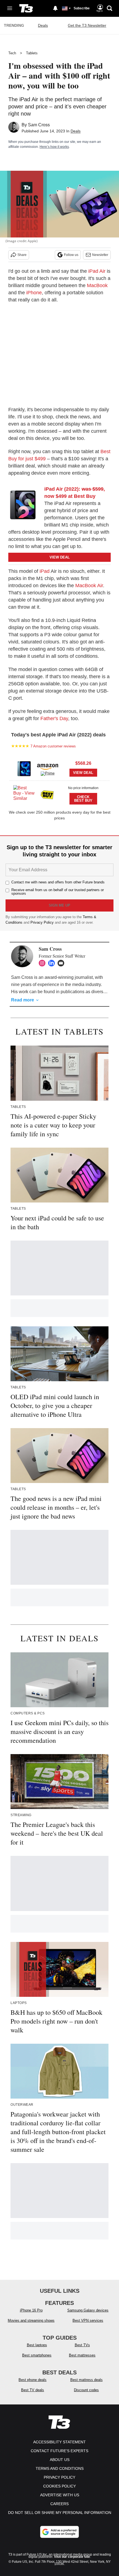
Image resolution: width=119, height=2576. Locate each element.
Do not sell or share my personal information (60, 2513)
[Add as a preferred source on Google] (59, 2532)
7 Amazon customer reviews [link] (53, 746)
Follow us (71, 255)
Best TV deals (33, 2390)
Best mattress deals (86, 2380)
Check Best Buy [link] (83, 799)
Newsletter (100, 255)
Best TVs (82, 2345)
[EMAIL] (62, 963)
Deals (43, 25)
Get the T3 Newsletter (87, 25)
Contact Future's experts (59, 2451)
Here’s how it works (54, 147)
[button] (59, 768)
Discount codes (86, 2390)
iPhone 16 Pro (31, 2310)
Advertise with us (60, 2495)
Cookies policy (59, 2486)
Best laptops (37, 2345)
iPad (45, 571)
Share (22, 255)
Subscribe (82, 8)
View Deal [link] (83, 773)
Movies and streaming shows (31, 2320)
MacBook (97, 285)
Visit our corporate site (72, 2557)
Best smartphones (37, 2355)
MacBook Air (89, 586)
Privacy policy (59, 2477)
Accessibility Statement (59, 2442)
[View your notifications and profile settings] (55, 8)
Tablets (32, 53)
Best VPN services (88, 2320)
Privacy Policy (42, 922)
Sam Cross (39, 125)
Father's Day (54, 718)
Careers (59, 2504)
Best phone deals (33, 2380)
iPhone (34, 293)
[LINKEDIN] (53, 963)
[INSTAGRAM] (43, 963)
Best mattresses (82, 2355)
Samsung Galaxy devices (88, 2310)
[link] (25, 505)
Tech (12, 53)
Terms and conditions (60, 2468)
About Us (60, 2460)
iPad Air (97, 271)
